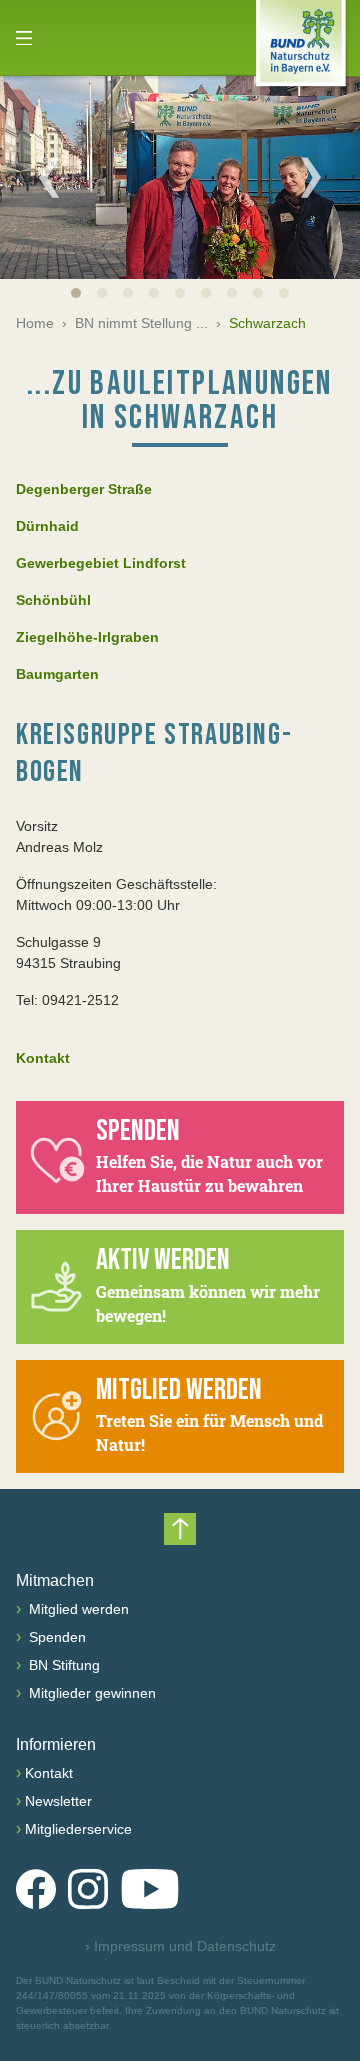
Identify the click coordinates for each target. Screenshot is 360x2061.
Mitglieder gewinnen (90, 1693)
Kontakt (43, 1058)
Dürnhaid (47, 526)
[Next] (311, 177)
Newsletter (58, 1801)
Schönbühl (53, 600)
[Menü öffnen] (24, 38)
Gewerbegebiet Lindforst (101, 563)
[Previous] (49, 177)
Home (35, 323)
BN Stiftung (62, 1665)
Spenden (55, 1637)
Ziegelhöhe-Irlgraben (87, 637)
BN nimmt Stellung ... (141, 323)
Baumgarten (57, 674)
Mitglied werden (77, 1609)
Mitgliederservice (78, 1829)
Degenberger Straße (84, 489)
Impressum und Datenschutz (180, 1946)
